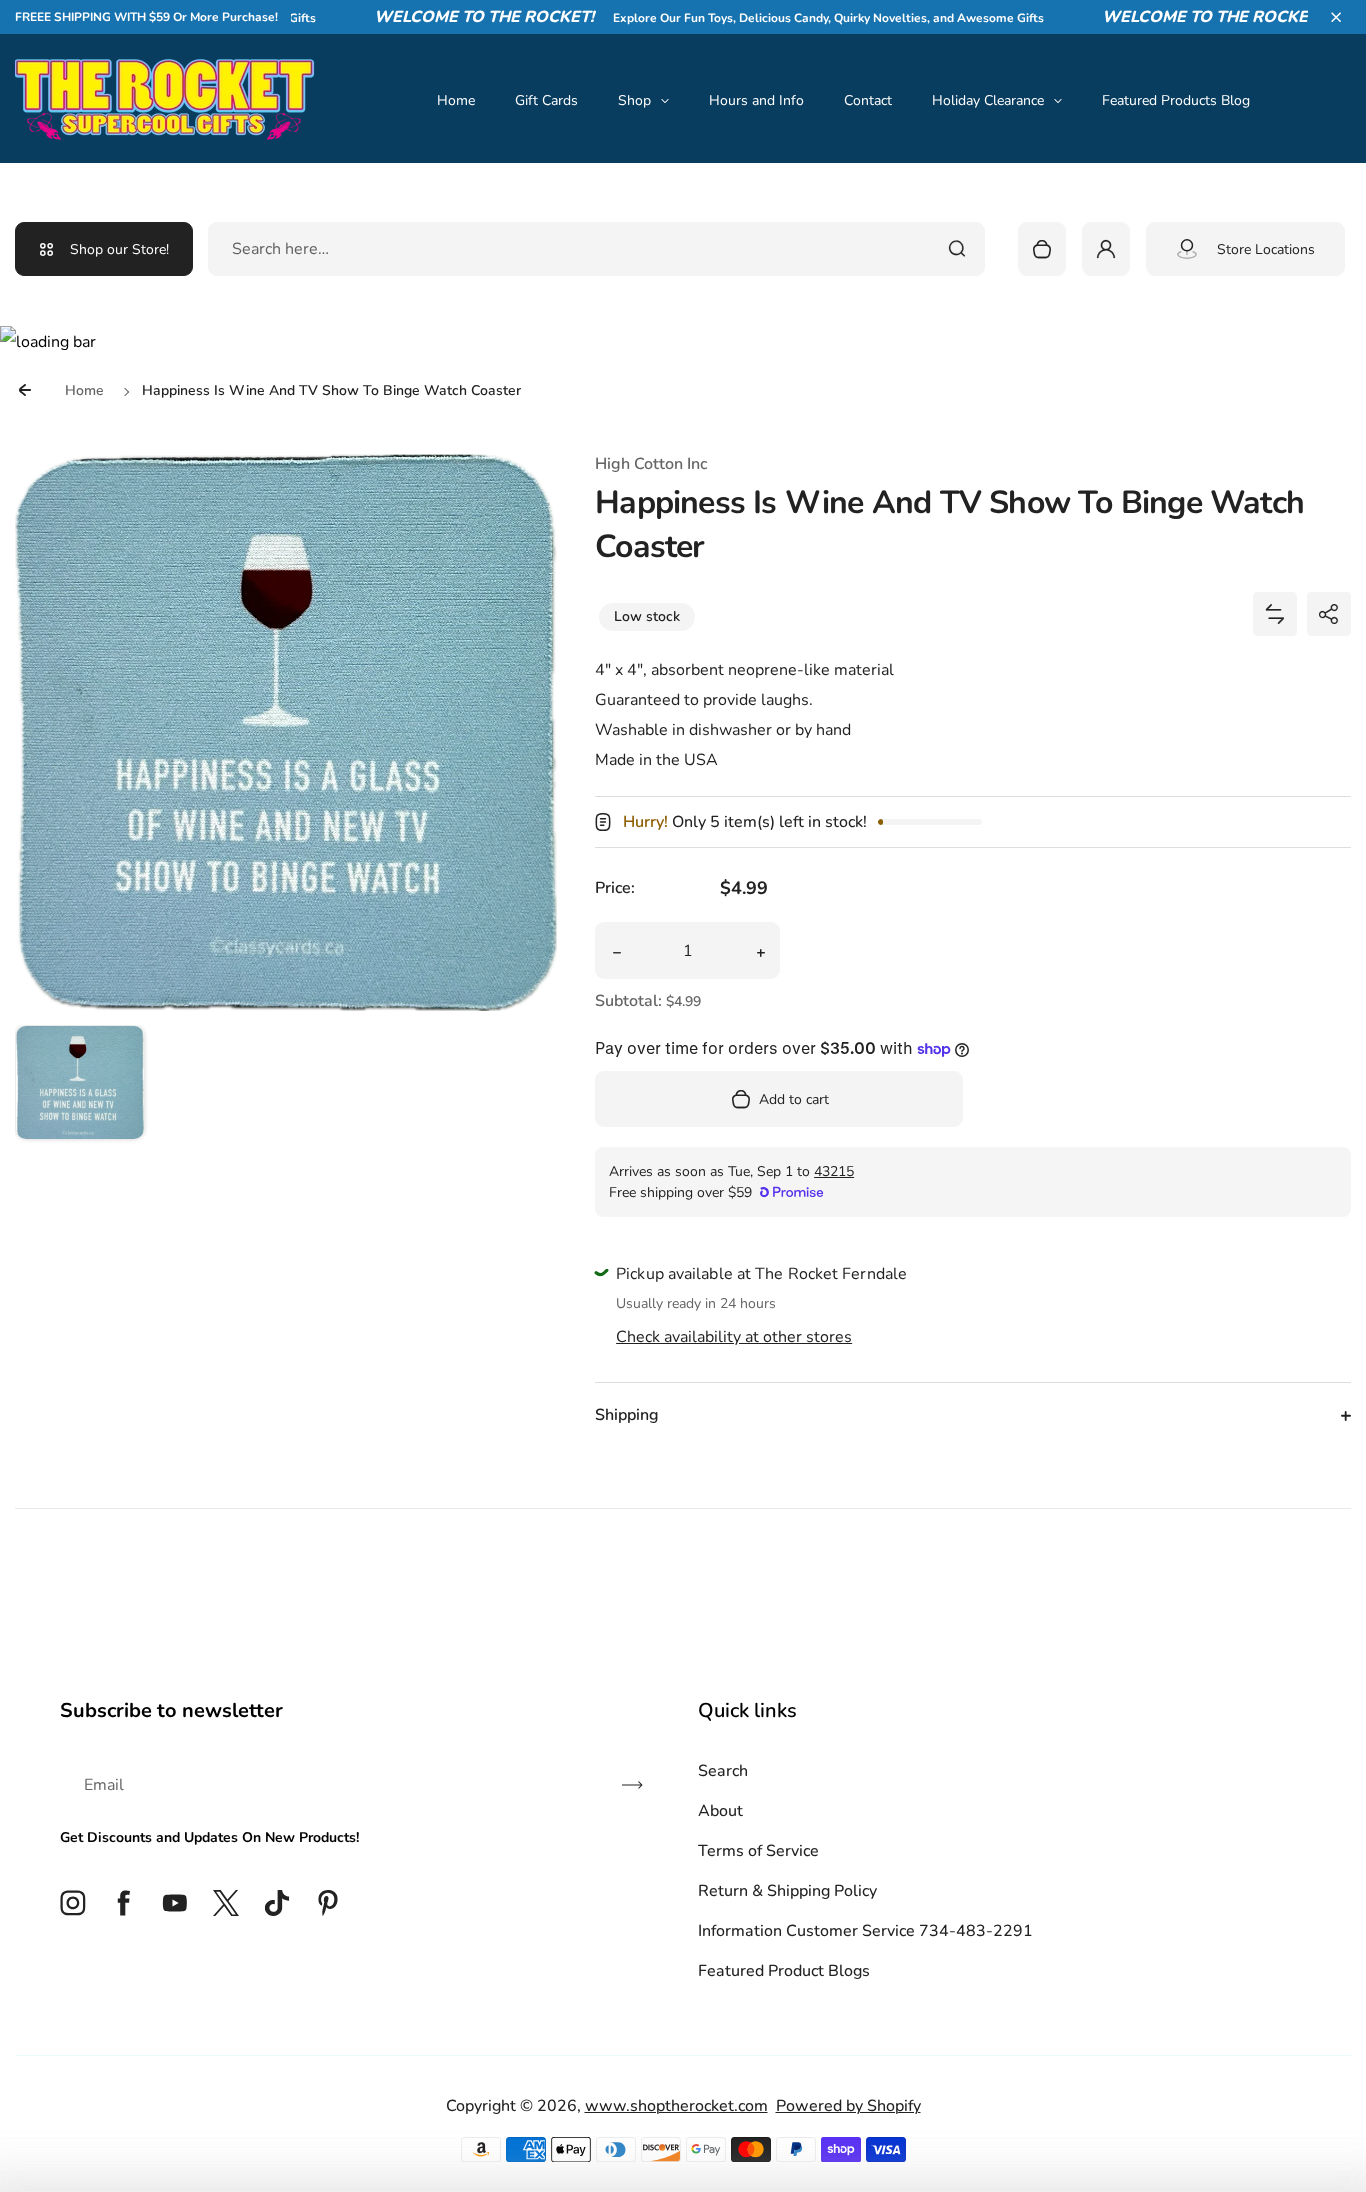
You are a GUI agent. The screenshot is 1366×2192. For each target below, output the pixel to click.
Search (723, 1771)
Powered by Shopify (848, 2106)
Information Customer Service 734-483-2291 (865, 1931)
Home (456, 100)
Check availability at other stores (734, 1337)
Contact (868, 100)
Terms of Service (758, 1851)
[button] (1336, 17)
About (720, 1811)
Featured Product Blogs (784, 1971)
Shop (634, 100)
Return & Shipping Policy (787, 1891)
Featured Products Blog (1176, 100)
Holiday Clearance (988, 100)
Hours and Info (756, 100)
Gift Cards (546, 100)
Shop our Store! (119, 249)
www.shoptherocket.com (676, 2106)
